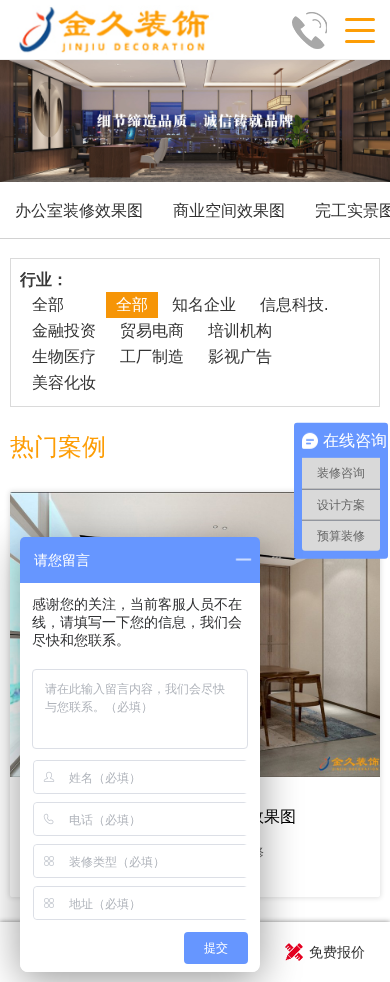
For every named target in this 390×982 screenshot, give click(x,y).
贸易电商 (152, 330)
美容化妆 (64, 382)
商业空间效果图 (229, 210)
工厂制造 (152, 356)
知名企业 (204, 304)
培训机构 (240, 330)
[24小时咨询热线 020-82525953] (315, 30)
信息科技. (294, 304)
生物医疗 (64, 356)
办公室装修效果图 (79, 210)
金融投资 (64, 330)
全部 (48, 304)
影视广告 (240, 356)
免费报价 (337, 952)
